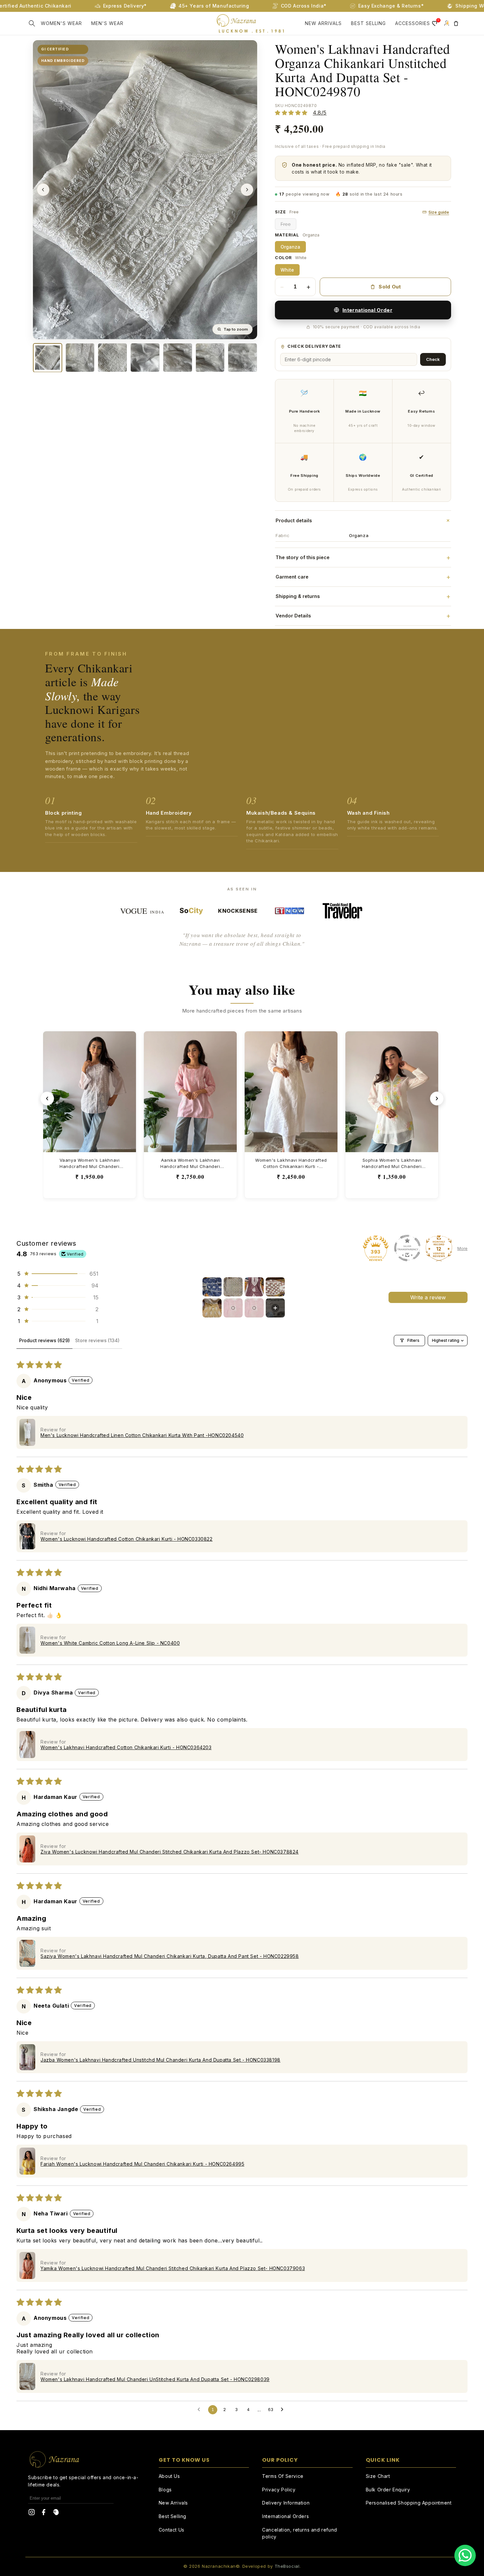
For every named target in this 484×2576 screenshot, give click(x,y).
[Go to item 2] (233, 1287)
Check (433, 359)
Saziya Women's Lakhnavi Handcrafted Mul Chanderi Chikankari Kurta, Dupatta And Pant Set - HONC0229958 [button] (170, 1956)
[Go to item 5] (212, 1308)
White (287, 270)
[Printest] (56, 2513)
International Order (367, 310)
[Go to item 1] (212, 1287)
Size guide (439, 212)
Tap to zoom (236, 329)
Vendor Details (363, 616)
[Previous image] (43, 190)
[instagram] (32, 2513)
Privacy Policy (279, 2490)
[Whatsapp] (465, 2555)
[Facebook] (44, 2513)
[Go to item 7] (254, 1308)
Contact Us (172, 2530)
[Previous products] (47, 1098)
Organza (290, 247)
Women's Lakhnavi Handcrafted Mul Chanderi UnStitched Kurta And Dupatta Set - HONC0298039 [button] (155, 2379)
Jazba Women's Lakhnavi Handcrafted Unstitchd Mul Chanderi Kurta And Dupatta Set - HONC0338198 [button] (161, 2060)
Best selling (368, 23)
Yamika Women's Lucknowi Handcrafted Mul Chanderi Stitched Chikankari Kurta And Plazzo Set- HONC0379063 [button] (173, 2268)
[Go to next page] (284, 2410)
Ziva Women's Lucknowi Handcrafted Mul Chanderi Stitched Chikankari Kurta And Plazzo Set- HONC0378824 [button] (170, 1852)
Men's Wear (107, 23)
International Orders (285, 2516)
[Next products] (437, 1098)
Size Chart (378, 2476)
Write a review (428, 1297)
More (462, 1248)
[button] (32, 23)
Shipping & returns (363, 596)
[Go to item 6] (233, 1308)
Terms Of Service (283, 2476)
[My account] (446, 23)
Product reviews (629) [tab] (44, 1340)
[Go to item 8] (275, 1308)
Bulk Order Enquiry (388, 2490)
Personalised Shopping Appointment (409, 2503)
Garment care (363, 577)
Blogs (165, 2490)
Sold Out (390, 287)
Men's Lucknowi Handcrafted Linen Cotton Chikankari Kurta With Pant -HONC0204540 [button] (142, 1435)
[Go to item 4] (275, 1287)
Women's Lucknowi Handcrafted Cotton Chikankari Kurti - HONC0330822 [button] (127, 1539)
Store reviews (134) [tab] (97, 1340)
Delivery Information (286, 2503)
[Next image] (247, 190)
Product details (363, 520)
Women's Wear (61, 23)
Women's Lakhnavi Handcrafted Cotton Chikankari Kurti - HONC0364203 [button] (126, 1747)
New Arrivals (323, 23)
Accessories (413, 23)
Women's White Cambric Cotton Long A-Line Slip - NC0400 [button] (110, 1643)
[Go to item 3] (254, 1287)
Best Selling (173, 2516)
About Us (169, 2476)
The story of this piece (363, 557)
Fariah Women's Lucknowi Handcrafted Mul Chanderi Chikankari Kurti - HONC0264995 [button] (142, 2164)
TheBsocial (287, 2566)
